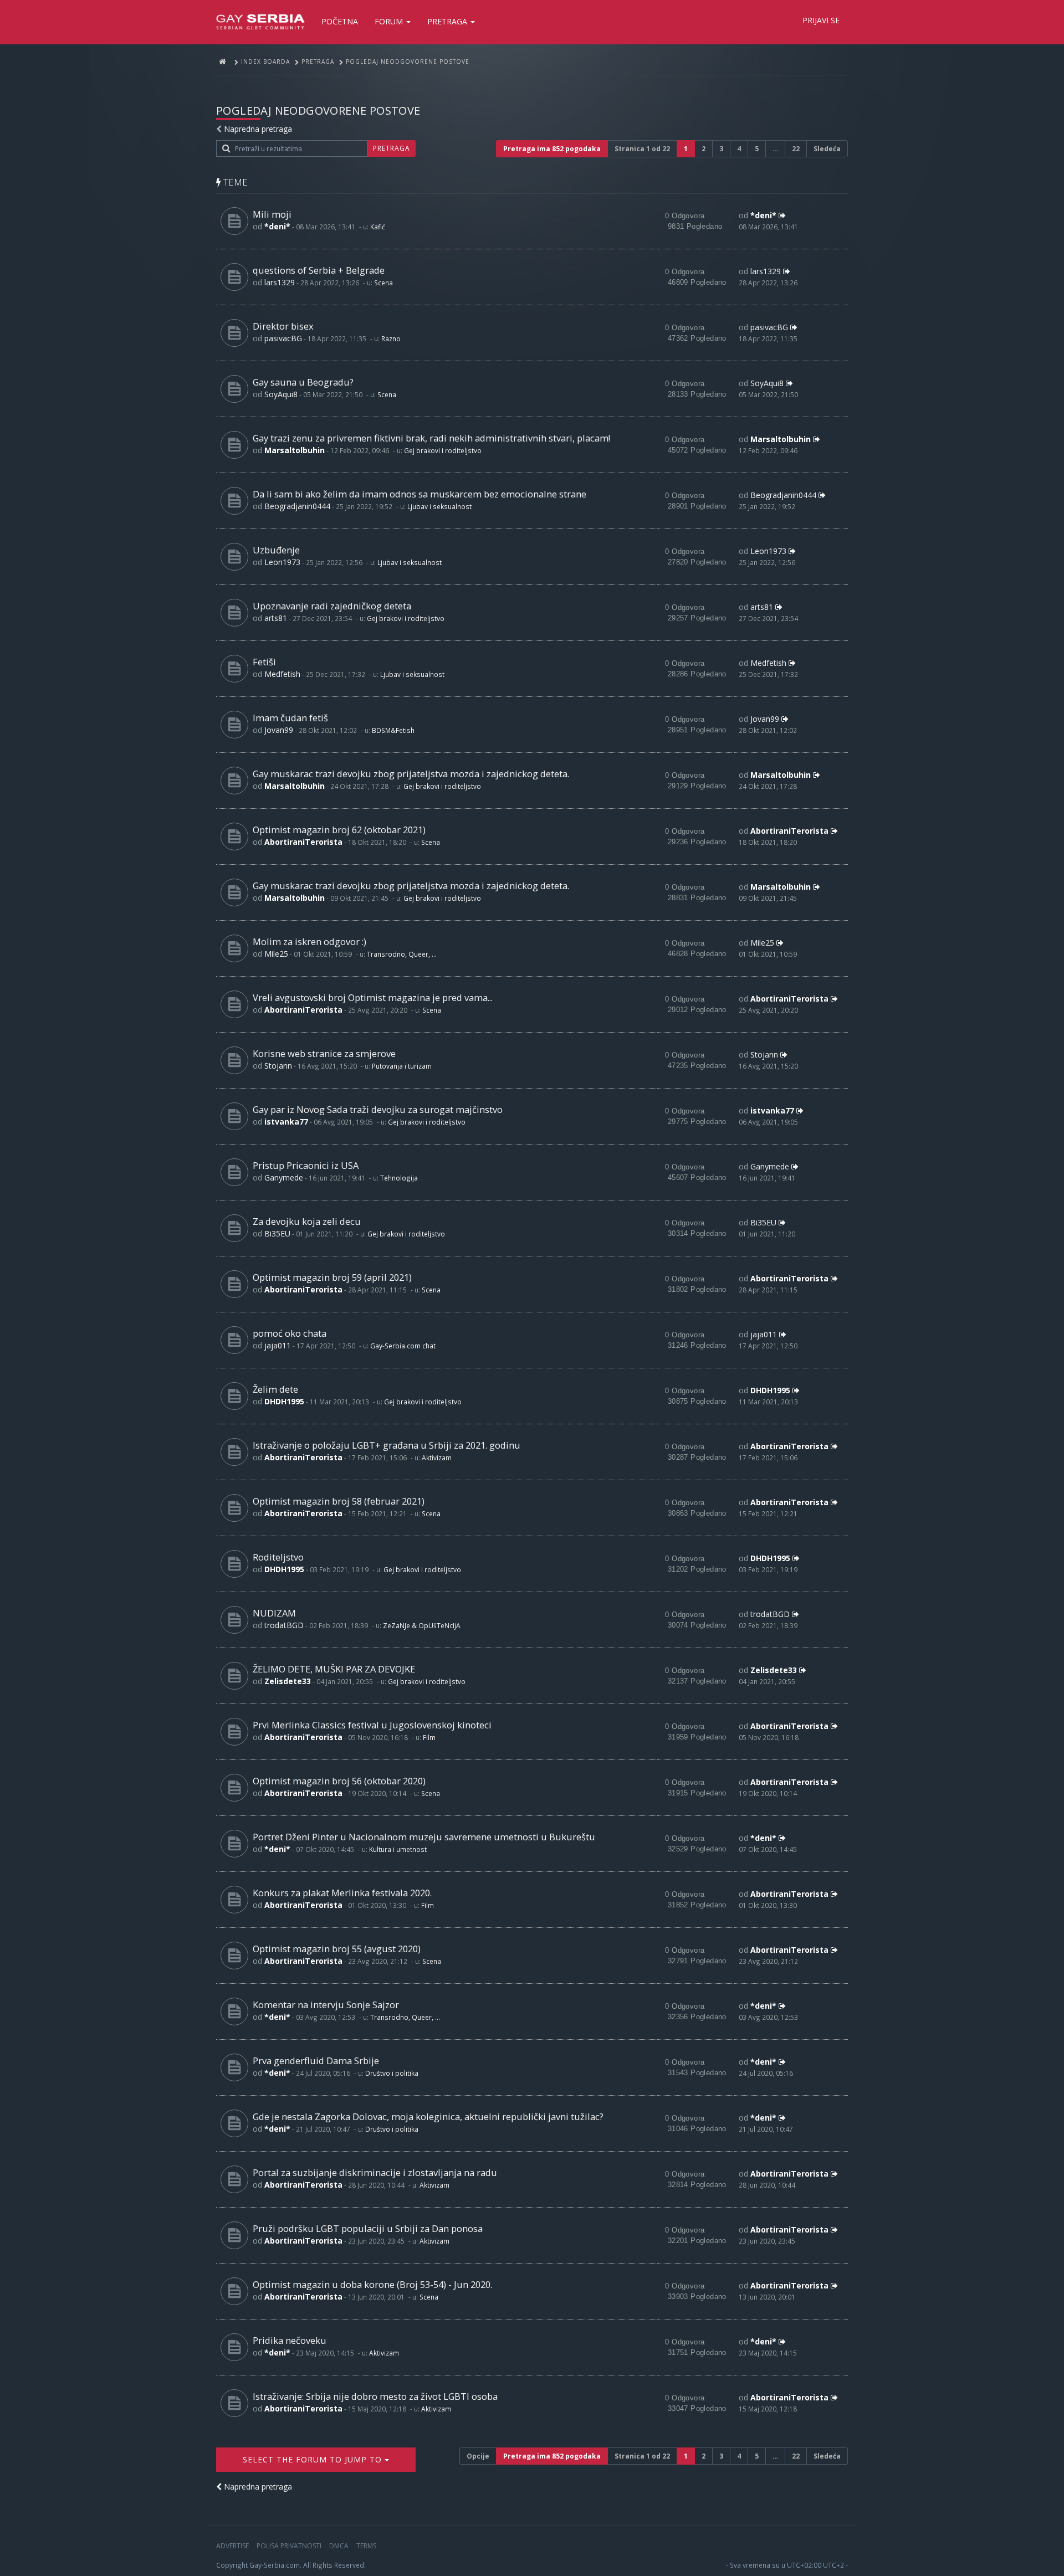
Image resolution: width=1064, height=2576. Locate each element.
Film (429, 1737)
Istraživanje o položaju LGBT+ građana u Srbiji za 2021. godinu (387, 1445)
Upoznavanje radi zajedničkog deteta (332, 606)
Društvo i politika (392, 2073)
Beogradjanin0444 (297, 506)
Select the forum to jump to (314, 2459)
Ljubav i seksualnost (439, 506)
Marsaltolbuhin (295, 450)
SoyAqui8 (281, 394)
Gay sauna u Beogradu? (303, 382)
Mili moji (272, 214)
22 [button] (796, 149)
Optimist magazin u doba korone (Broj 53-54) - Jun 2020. (372, 2284)
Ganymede (284, 1177)
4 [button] (739, 149)
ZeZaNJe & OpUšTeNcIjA (422, 1625)
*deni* (277, 226)
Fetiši (264, 662)
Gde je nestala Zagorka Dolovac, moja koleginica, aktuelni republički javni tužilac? (428, 2116)
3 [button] (721, 149)
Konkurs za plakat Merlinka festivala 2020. (342, 1893)
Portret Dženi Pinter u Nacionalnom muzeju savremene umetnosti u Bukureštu (424, 1837)
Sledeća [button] (827, 149)
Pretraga (448, 21)
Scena (383, 283)
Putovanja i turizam (402, 1066)
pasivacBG (283, 338)
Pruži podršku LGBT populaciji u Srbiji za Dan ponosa (368, 2228)
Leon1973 (282, 562)
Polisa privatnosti (289, 2546)
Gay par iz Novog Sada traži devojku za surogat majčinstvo (378, 1109)
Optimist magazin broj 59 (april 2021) (332, 1277)
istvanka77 (286, 1122)
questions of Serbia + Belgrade (319, 270)
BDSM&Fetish (393, 730)
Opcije (478, 2456)
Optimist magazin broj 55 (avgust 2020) (337, 1949)
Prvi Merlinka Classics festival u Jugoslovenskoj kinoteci (372, 1725)
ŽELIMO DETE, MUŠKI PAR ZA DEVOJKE (334, 1669)
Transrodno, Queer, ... (402, 954)
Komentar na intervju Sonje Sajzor (326, 2005)
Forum (390, 21)
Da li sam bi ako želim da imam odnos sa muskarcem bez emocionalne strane (420, 494)
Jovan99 (279, 730)
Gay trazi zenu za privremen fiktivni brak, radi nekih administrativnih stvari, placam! (431, 438)
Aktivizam (437, 1458)
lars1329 (280, 282)
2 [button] (704, 149)
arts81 (276, 618)
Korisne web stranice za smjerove (324, 1053)
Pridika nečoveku (290, 2340)
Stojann (278, 1066)
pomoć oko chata (290, 1333)
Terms (366, 2546)
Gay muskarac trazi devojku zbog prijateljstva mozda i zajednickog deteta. (411, 774)
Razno (391, 338)
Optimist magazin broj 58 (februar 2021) (339, 1501)
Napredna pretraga (258, 129)
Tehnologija (399, 1178)
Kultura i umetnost (398, 1849)
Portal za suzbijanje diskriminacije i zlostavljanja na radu (375, 2172)
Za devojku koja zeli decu (307, 1221)
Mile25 (276, 954)
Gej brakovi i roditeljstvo (443, 450)
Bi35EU (277, 1233)
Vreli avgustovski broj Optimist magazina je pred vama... (373, 997)
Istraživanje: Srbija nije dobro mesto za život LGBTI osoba (375, 2396)
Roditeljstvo (278, 1557)
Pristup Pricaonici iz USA (306, 1165)
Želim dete (275, 1389)
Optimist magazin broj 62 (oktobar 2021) (339, 830)
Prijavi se (821, 20)
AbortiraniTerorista (303, 842)
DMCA (339, 2546)
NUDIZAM (274, 1613)
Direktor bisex (283, 326)
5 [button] (757, 149)
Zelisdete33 (288, 1681)
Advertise (232, 2546)
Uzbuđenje (276, 550)
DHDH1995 (284, 1401)
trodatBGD (284, 1625)
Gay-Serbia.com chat (403, 1346)
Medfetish (282, 674)
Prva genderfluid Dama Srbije (316, 2061)
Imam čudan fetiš (290, 718)
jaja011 (278, 1345)
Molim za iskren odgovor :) (310, 941)
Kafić (378, 227)
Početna (340, 21)
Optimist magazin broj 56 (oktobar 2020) (339, 1781)
